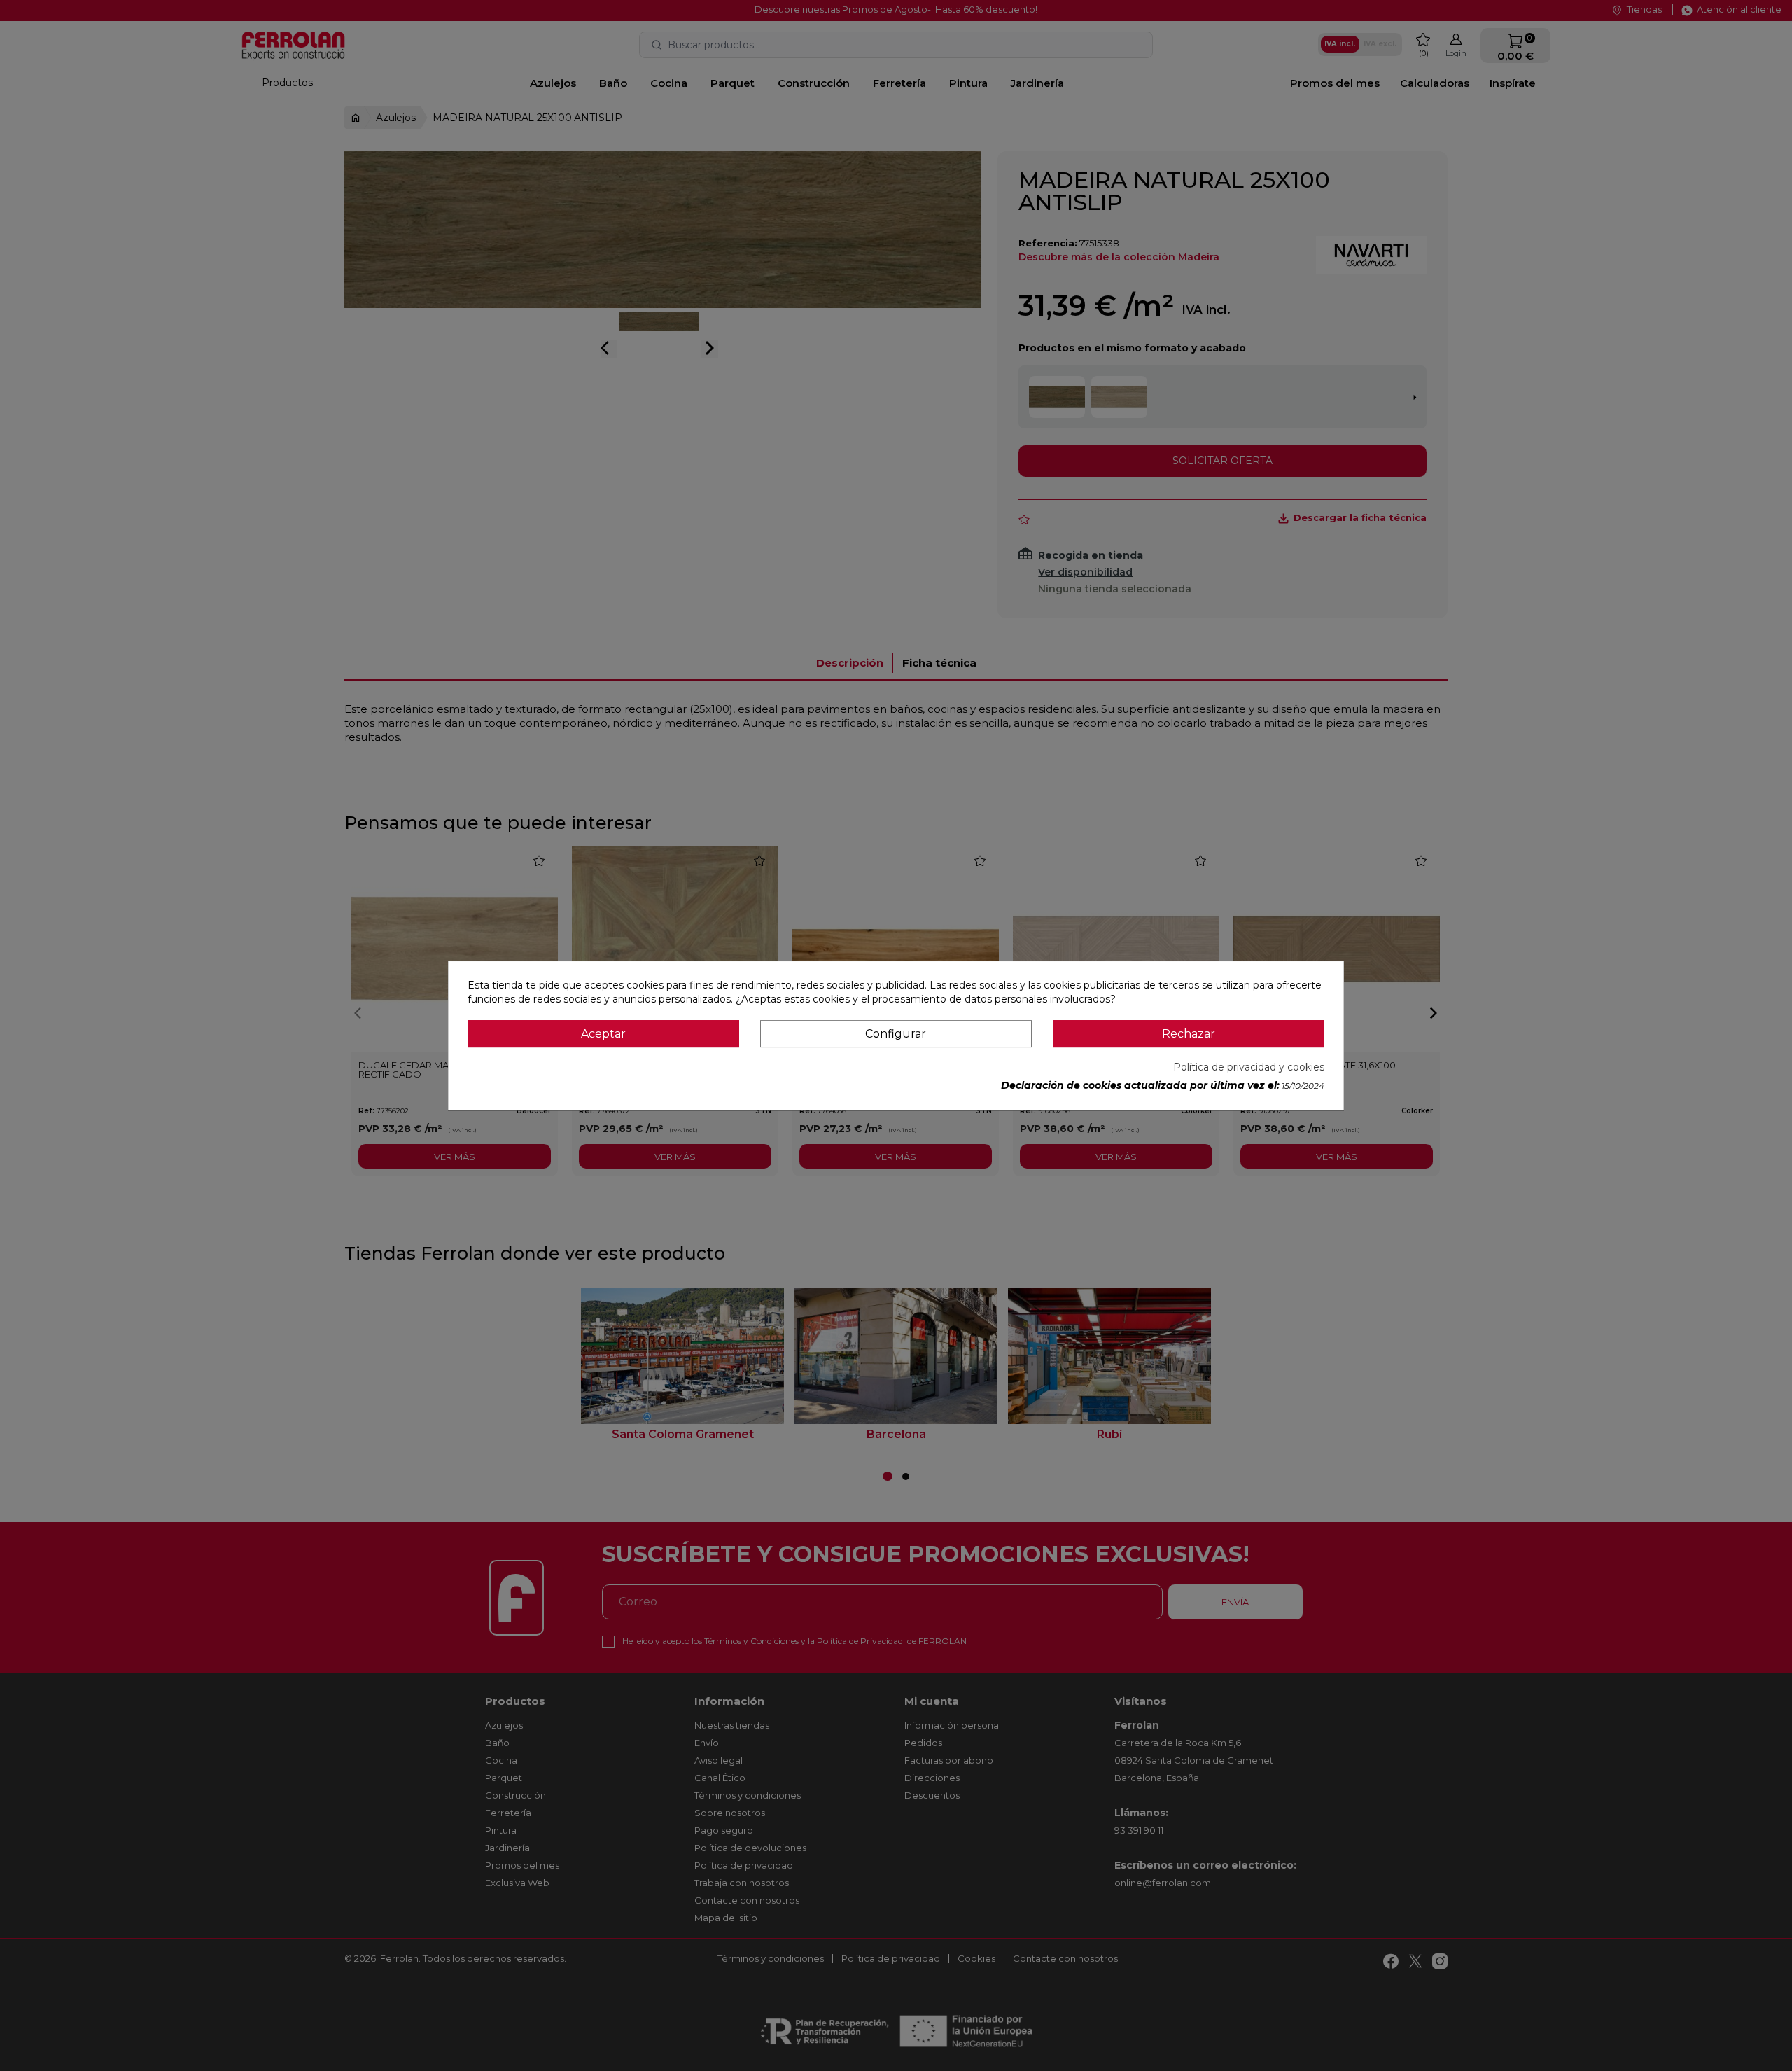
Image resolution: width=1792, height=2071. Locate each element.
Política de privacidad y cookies (1249, 1067)
